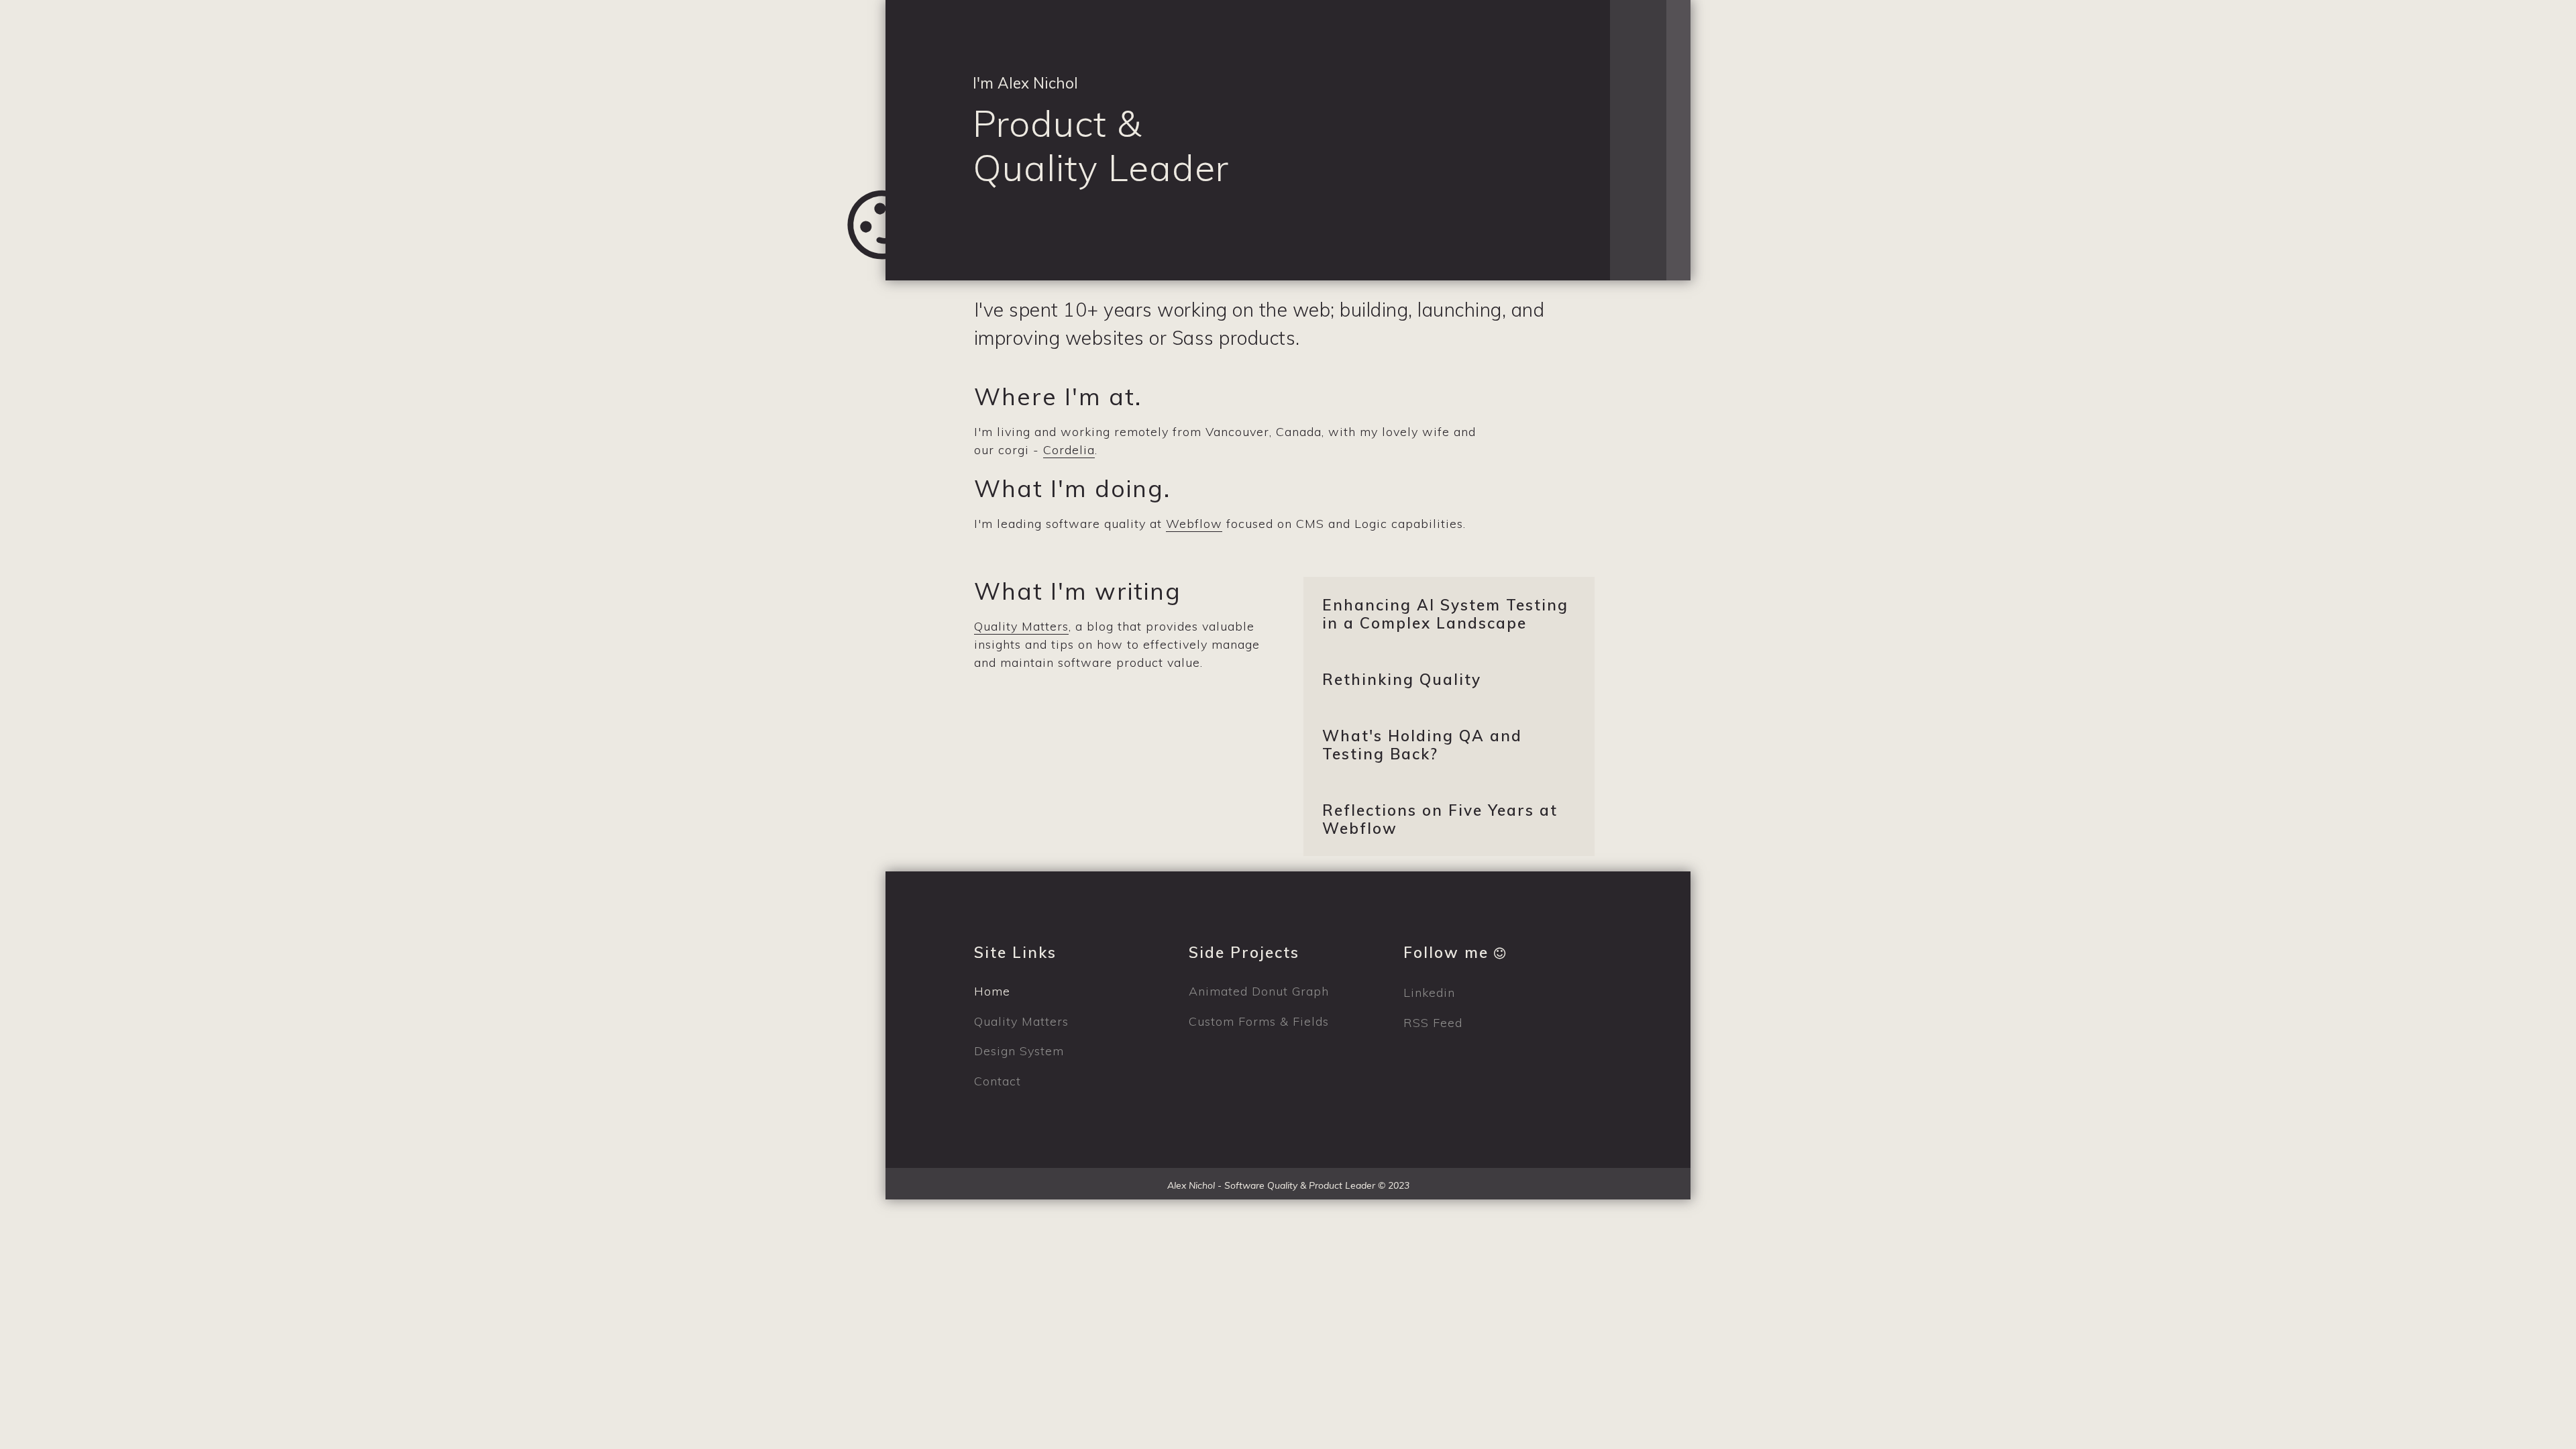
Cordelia (1069, 450)
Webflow (1194, 523)
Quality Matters (1021, 627)
